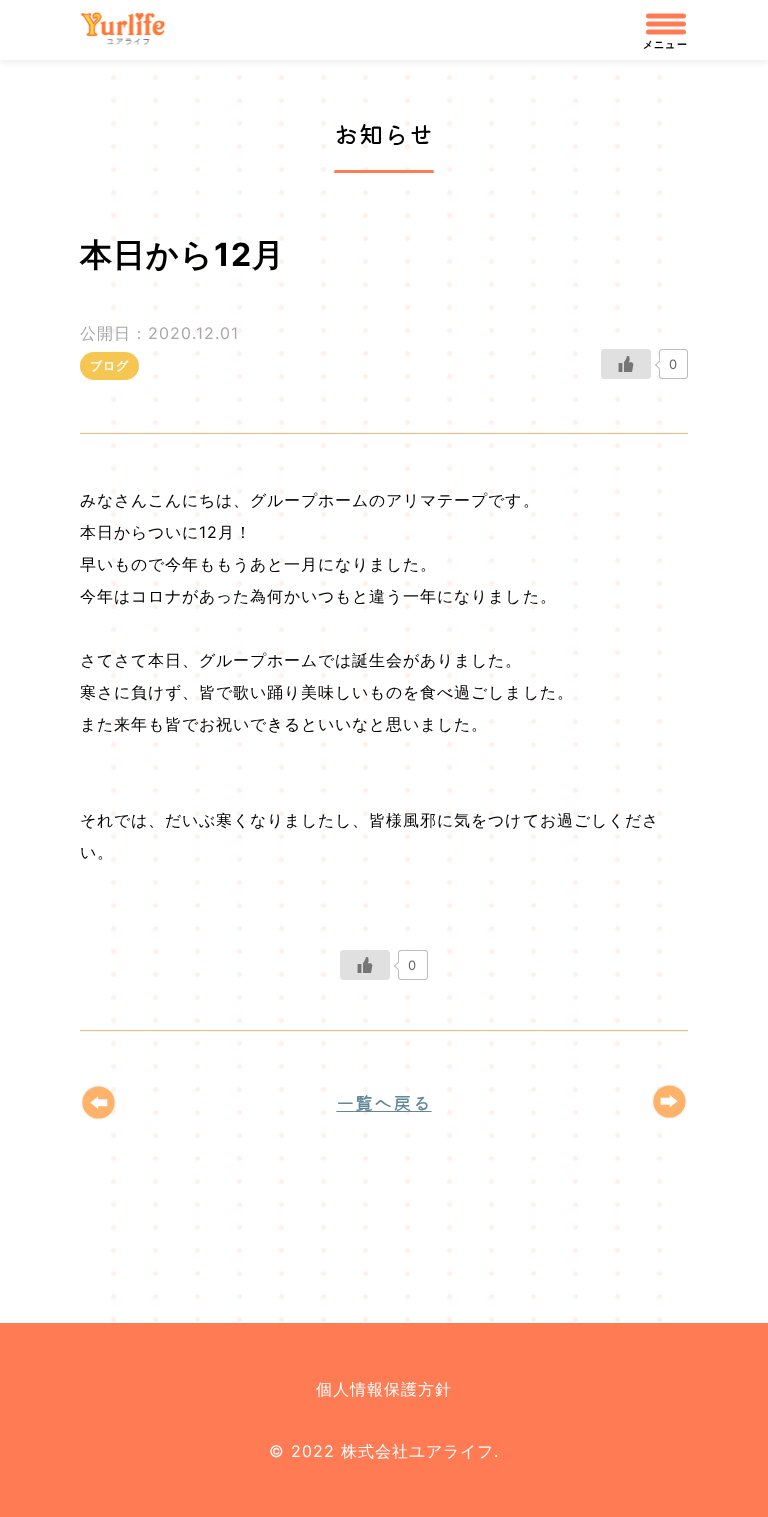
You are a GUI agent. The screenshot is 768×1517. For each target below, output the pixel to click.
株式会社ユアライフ (132, 30)
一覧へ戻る (383, 1102)
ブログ (109, 365)
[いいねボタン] (626, 364)
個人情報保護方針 (384, 1389)
